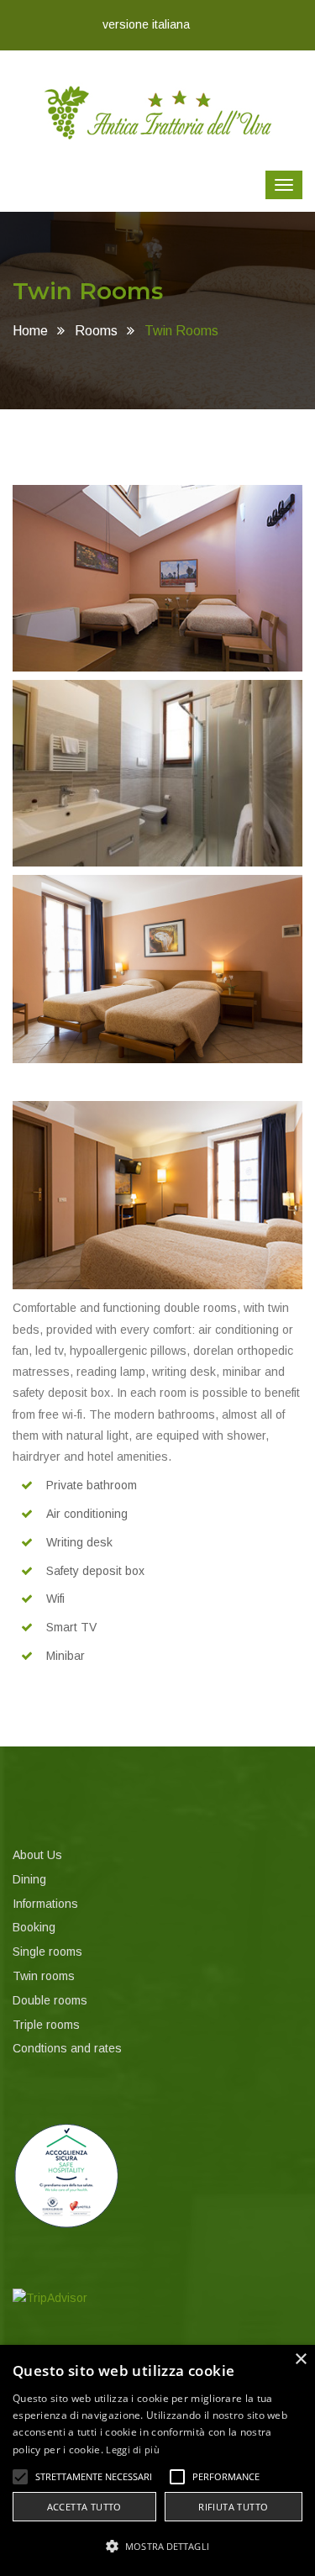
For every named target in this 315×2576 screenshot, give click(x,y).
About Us (37, 1855)
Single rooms (47, 1952)
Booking (34, 1927)
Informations (45, 1904)
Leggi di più (133, 2450)
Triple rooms (46, 2025)
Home (30, 331)
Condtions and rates (67, 2048)
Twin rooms (44, 1976)
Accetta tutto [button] (84, 2507)
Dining (29, 1879)
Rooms (96, 331)
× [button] (300, 2360)
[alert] (157, 2460)
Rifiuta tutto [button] (233, 2507)
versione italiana (146, 24)
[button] (20, 2477)
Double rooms (50, 2000)
